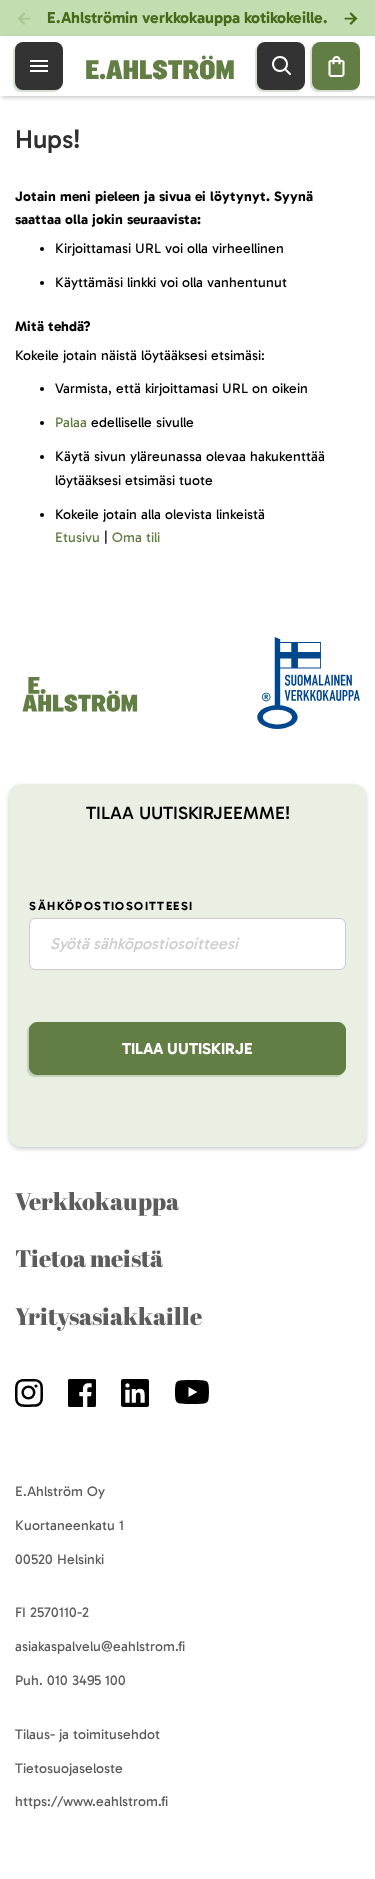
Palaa (71, 422)
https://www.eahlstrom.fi (91, 1801)
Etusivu (77, 537)
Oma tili (136, 537)
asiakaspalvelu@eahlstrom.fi (100, 1646)
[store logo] (158, 66)
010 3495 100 (86, 1680)
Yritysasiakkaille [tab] (108, 1316)
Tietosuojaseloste (69, 1768)
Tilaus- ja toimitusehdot (87, 1734)
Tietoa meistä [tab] (89, 1258)
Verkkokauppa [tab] (97, 1201)
